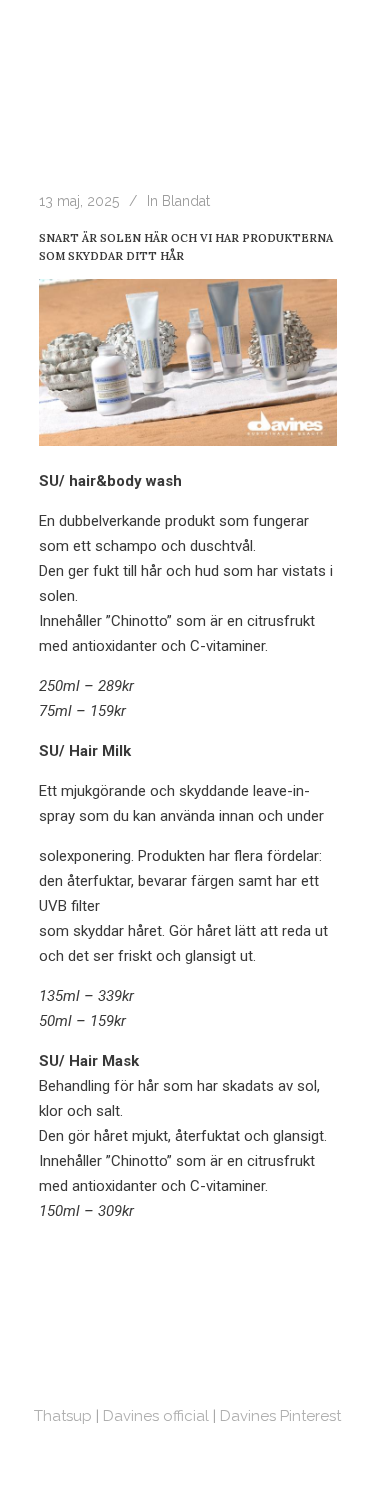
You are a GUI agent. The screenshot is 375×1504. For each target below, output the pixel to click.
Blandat (186, 201)
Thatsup (63, 1416)
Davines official (156, 1416)
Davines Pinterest (280, 1416)
